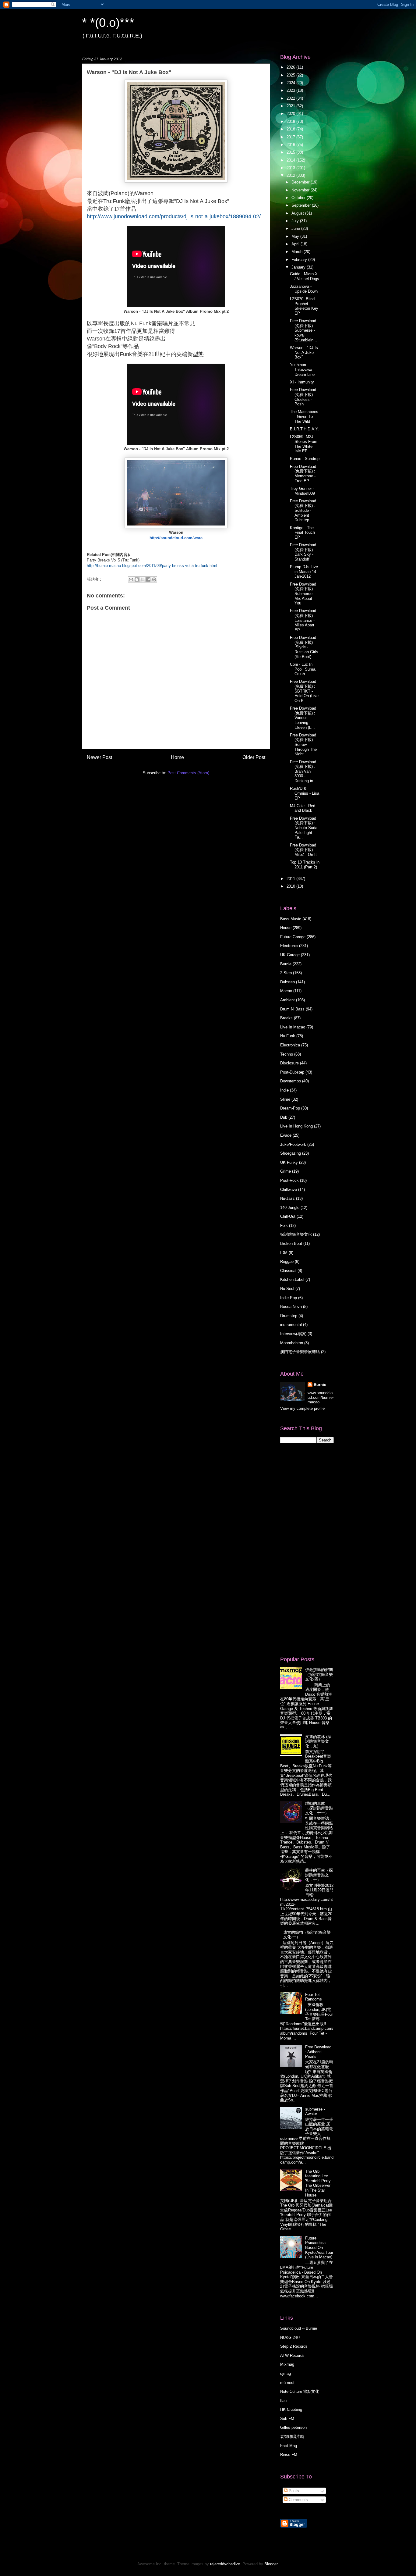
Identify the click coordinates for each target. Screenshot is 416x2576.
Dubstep (287, 982)
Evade (286, 1135)
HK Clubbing (291, 2409)
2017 (291, 137)
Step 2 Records (294, 2346)
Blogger (271, 2564)
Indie (284, 1090)
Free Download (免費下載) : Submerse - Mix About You (303, 594)
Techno (287, 1054)
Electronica (290, 1045)
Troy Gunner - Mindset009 (302, 491)
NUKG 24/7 (290, 2337)
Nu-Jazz (287, 1198)
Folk (284, 1226)
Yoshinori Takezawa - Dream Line (302, 369)
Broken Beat (291, 1243)
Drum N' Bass (292, 1009)
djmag (286, 2373)
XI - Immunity (302, 382)
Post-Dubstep (292, 1072)
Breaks (286, 1018)
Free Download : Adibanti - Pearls (318, 2052)
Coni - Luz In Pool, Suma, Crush (303, 669)
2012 (291, 175)
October (299, 198)
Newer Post (99, 757)
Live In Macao (293, 1027)
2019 (291, 121)
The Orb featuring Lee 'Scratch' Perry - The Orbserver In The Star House (319, 2183)
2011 (291, 879)
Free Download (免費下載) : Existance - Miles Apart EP (303, 620)
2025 (291, 75)
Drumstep (289, 1316)
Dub (284, 1117)
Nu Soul (287, 1289)
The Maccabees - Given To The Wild (304, 416)
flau (283, 2401)
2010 (291, 886)
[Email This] (131, 579)
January (299, 267)
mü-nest (287, 2383)
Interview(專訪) (293, 1334)
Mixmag (287, 2364)
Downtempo (291, 1081)
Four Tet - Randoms (314, 1997)
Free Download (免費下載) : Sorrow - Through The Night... (303, 745)
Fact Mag (289, 2446)
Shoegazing (291, 1153)
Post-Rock (289, 1180)
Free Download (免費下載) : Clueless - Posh (303, 397)
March (298, 252)
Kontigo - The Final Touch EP (302, 533)
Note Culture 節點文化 (300, 2391)
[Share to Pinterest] (154, 579)
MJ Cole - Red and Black (303, 808)
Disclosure (289, 1063)
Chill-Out (288, 1216)
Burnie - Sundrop (305, 459)
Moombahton (292, 1343)
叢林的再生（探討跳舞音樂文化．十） (319, 1875)
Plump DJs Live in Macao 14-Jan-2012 (304, 572)
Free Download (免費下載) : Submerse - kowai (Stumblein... (303, 330)
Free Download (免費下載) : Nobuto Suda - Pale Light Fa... (305, 828)
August (298, 213)
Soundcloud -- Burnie (299, 2328)
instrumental (291, 1325)
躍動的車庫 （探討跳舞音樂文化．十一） (319, 1808)
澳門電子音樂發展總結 (300, 1352)
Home (177, 757)
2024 (291, 83)
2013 (291, 168)
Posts (293, 2491)
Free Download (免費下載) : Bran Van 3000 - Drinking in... (303, 771)
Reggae (287, 1261)
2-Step (286, 973)
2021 (291, 106)
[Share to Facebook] (148, 579)
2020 (291, 114)
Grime (286, 1171)
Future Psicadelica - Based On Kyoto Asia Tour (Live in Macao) (319, 2248)
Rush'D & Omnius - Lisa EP (305, 793)
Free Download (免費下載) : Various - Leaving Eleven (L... (303, 718)
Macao (286, 991)
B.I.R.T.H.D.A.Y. (304, 429)
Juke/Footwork (293, 1144)
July (296, 221)
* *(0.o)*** (108, 23)
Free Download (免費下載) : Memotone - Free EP (303, 474)
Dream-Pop (290, 1108)
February (300, 260)
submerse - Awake (315, 2112)
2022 (291, 98)
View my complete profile (302, 1408)
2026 (291, 67)
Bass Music (291, 919)
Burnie (286, 964)
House (286, 928)
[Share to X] (143, 579)
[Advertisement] (305, 1549)
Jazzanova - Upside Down (304, 289)
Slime (285, 1099)
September (302, 205)
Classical (288, 1271)
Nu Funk (288, 1036)
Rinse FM (289, 2455)
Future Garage (293, 937)
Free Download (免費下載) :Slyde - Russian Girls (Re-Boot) (304, 647)
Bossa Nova (291, 1307)
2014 (291, 160)
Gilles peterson (293, 2427)
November (301, 190)
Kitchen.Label (292, 1279)
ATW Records (292, 2355)
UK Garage (290, 955)
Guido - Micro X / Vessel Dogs (305, 276)
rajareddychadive (225, 2564)
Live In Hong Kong (296, 1126)
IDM (284, 1253)
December (301, 182)
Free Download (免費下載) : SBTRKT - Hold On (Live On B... (304, 691)
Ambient (287, 1000)
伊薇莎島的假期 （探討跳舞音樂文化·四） (319, 1674)
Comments (298, 2500)
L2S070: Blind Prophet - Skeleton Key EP (304, 306)
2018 (291, 129)
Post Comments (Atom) (188, 773)
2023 (291, 90)
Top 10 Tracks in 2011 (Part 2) (305, 865)
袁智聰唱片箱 (292, 2437)
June (296, 228)
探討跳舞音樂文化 (296, 1234)
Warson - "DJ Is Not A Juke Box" (304, 352)
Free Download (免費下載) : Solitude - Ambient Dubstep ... (303, 510)
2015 (291, 152)
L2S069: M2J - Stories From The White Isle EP (304, 444)
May (296, 236)
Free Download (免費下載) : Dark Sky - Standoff (303, 552)
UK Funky (289, 1162)
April (296, 244)
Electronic (289, 946)
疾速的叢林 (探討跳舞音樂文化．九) (318, 1741)
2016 (291, 145)
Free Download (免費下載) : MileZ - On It (303, 850)
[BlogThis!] (137, 579)
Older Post (254, 757)
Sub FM (287, 2419)
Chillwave (289, 1190)
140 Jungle (290, 1208)
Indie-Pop (289, 1298)
